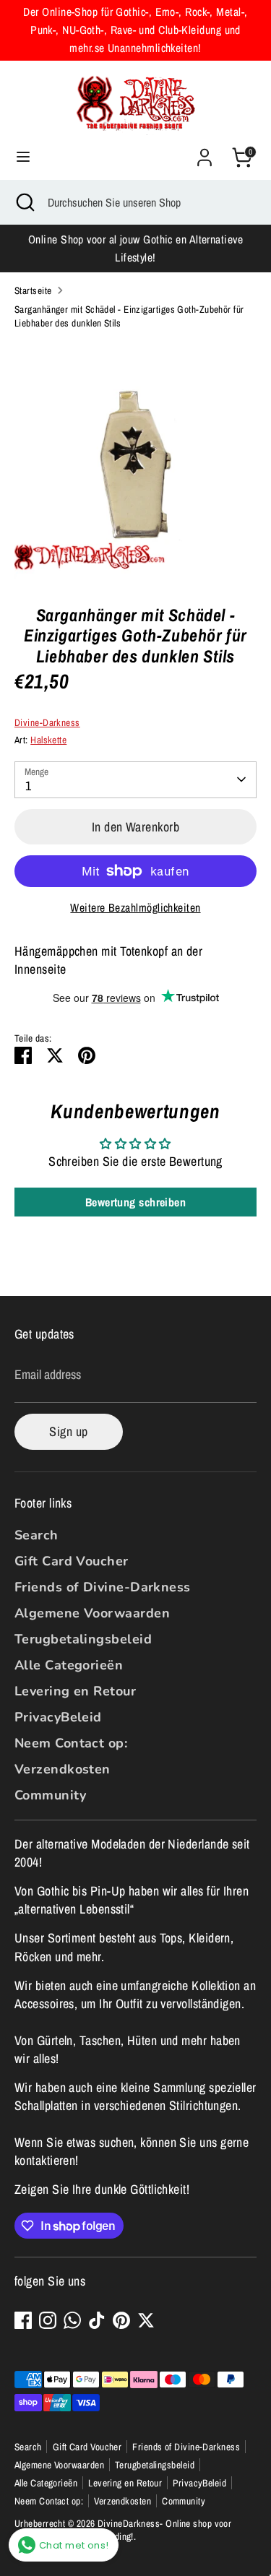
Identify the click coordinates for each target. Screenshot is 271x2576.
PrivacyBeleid (58, 1717)
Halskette (48, 740)
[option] (135, 462)
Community (50, 1795)
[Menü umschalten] (23, 157)
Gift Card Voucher (72, 1561)
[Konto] (205, 152)
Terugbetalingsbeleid (83, 1639)
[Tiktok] (97, 2320)
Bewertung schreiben (136, 1202)
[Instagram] (48, 2320)
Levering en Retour (75, 1691)
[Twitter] (146, 2320)
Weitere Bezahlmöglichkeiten (135, 908)
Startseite (33, 290)
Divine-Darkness (47, 722)
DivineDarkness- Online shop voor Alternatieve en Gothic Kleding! (123, 2530)
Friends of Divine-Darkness (103, 1587)
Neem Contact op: (71, 1743)
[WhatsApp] (72, 2320)
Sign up (68, 1431)
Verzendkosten (63, 1769)
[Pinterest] (121, 2320)
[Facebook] (23, 2320)
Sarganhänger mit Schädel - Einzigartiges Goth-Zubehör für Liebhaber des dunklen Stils (129, 316)
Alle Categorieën (69, 1665)
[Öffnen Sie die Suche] (24, 202)
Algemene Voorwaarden (92, 1613)
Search (36, 1535)
